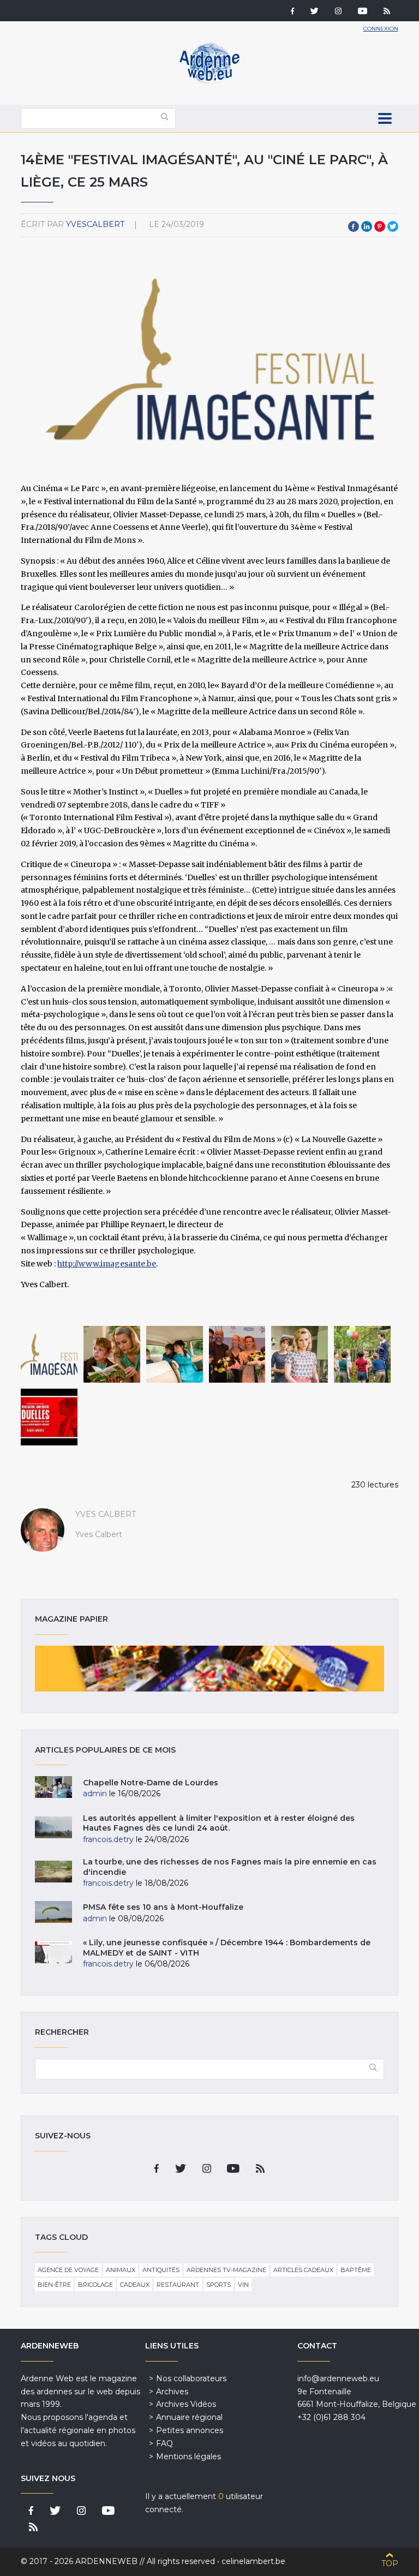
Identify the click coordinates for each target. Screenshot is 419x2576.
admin (95, 1794)
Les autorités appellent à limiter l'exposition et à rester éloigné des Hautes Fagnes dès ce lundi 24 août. (219, 1823)
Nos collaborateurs (191, 2378)
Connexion (381, 29)
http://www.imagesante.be (107, 1264)
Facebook (354, 226)
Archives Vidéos (186, 2404)
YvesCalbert (95, 224)
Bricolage (95, 2285)
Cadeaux (135, 2285)
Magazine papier (209, 1669)
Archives (172, 2392)
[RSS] (387, 12)
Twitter (393, 226)
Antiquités (161, 2270)
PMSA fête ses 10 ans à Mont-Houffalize (163, 1907)
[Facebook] (292, 12)
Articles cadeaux (303, 2270)
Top (390, 2563)
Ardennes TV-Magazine (226, 2270)
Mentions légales (188, 2457)
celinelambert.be (253, 2561)
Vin (243, 2285)
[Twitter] (315, 12)
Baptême (356, 2270)
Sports (219, 2285)
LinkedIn (367, 226)
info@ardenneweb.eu (338, 2378)
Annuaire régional (189, 2417)
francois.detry (108, 1839)
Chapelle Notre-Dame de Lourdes (151, 1783)
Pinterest (380, 226)
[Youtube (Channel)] (363, 12)
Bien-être (54, 2285)
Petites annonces (190, 2430)
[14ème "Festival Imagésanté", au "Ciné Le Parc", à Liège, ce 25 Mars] (49, 1354)
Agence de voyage (68, 2270)
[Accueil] (209, 82)
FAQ (164, 2443)
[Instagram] (338, 12)
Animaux (121, 2270)
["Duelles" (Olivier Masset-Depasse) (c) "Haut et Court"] (112, 1354)
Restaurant (178, 2285)
